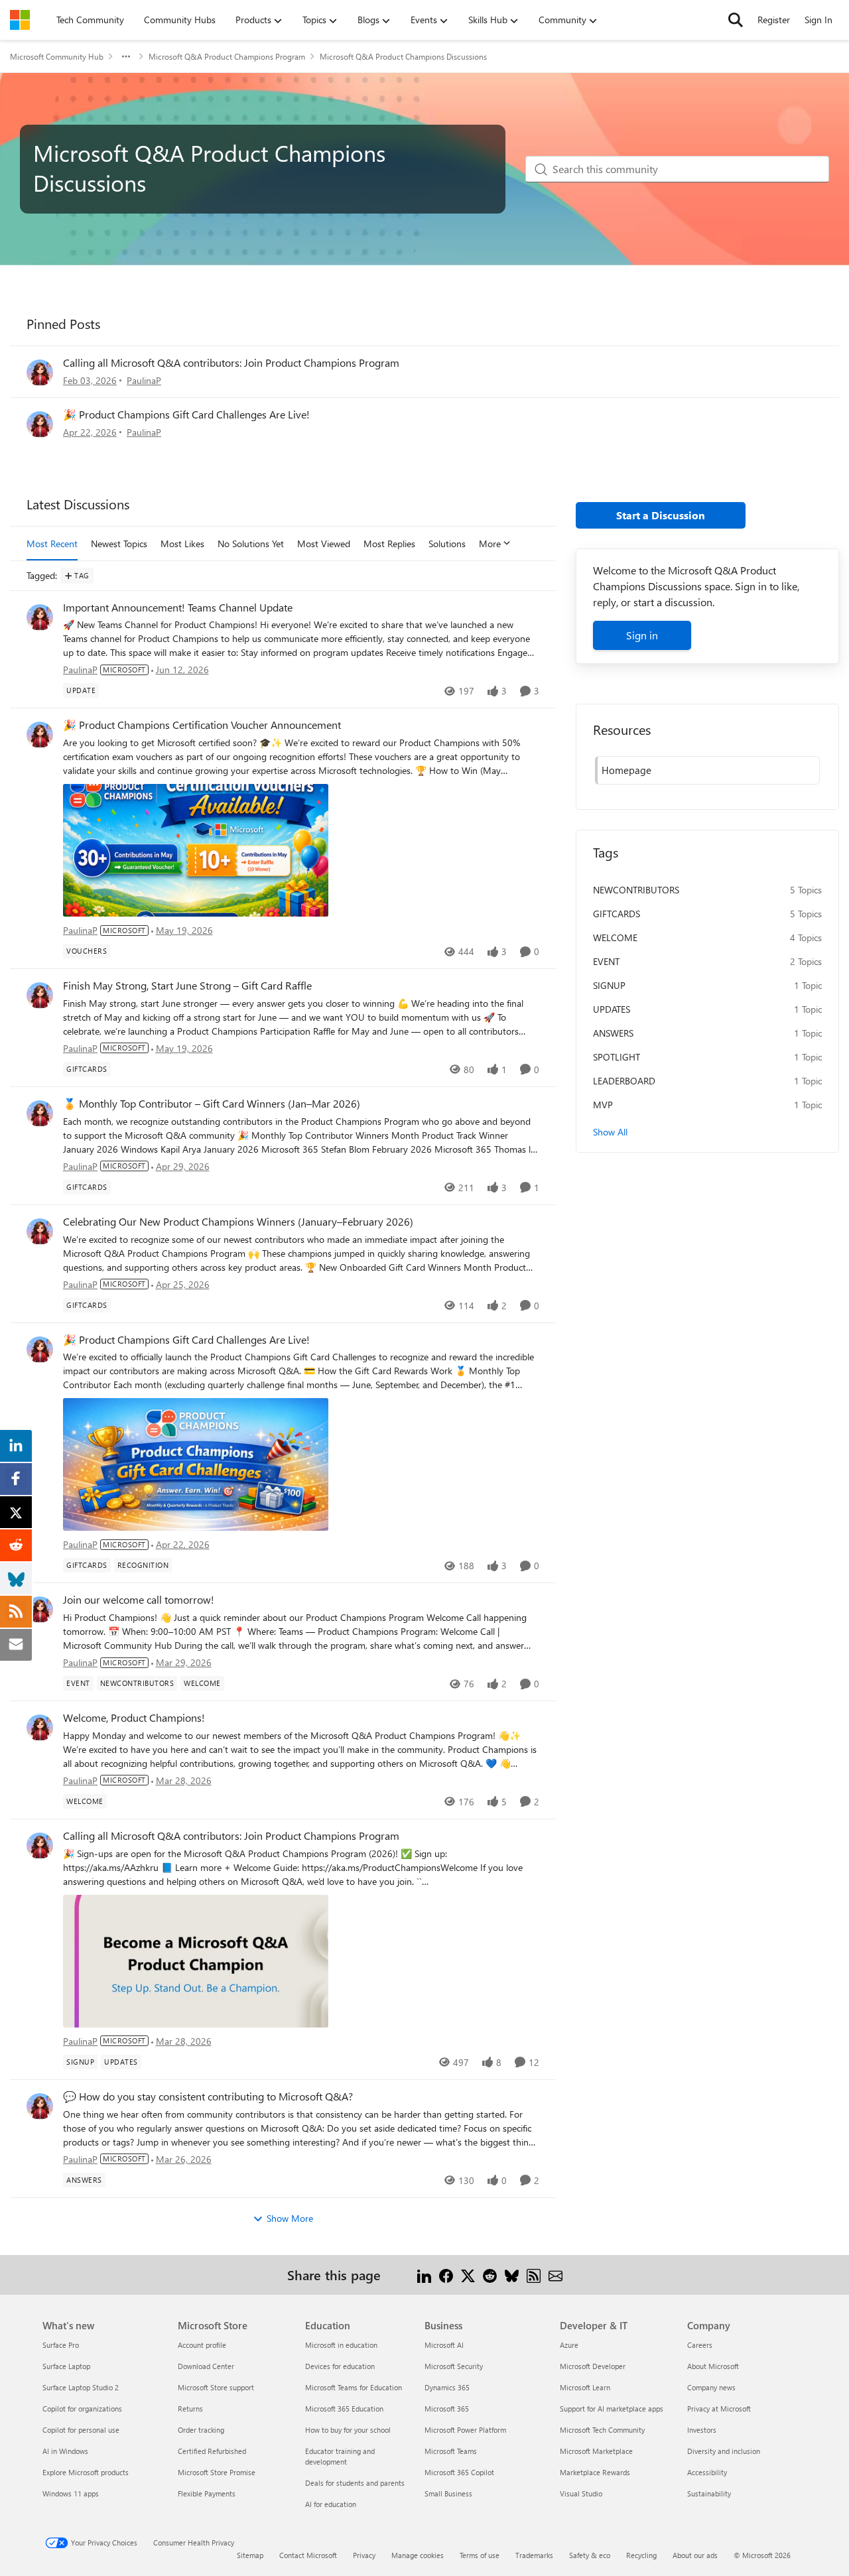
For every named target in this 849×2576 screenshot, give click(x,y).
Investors (702, 2430)
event (606, 961)
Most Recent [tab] (52, 544)
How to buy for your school (348, 2430)
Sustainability (709, 2493)
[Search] (736, 20)
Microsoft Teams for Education (354, 2387)
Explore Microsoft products (86, 2472)
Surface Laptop (66, 2366)
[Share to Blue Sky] (512, 2275)
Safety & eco (590, 2555)
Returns (190, 2409)
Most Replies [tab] (389, 544)
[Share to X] (468, 2275)
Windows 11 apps (71, 2493)
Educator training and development (340, 2456)
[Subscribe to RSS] (534, 2275)
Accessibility (707, 2472)
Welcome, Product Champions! (134, 1718)
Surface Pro (61, 2345)
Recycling (641, 2555)
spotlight (617, 1057)
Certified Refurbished (212, 2451)
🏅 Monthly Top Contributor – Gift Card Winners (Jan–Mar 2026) (212, 1104)
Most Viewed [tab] (324, 544)
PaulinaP (144, 380)
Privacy (364, 2555)
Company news (711, 2387)
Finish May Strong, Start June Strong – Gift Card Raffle (187, 986)
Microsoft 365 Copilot (459, 2472)
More (490, 544)
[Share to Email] (555, 2275)
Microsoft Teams (451, 2451)
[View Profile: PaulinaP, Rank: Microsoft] (40, 373)
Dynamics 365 (447, 2387)
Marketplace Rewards (595, 2472)
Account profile (202, 2345)
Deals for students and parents (355, 2483)
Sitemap (250, 2555)
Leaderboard (624, 1081)
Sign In (818, 20)
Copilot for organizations (82, 2409)
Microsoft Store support (216, 2387)
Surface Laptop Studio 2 (81, 2387)
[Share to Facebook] (446, 2275)
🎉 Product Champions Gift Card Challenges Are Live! (186, 414)
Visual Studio (581, 2493)
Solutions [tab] (447, 544)
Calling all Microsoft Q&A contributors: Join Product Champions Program (231, 362)
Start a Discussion (661, 515)
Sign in (642, 635)
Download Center (206, 2366)
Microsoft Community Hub (57, 56)
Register (774, 20)
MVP (603, 1105)
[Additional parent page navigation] (126, 56)
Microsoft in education (341, 2345)
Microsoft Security (454, 2366)
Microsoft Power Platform (465, 2430)
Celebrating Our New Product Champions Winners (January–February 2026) (238, 1222)
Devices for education (340, 2366)
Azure (569, 2345)
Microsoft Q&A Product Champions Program (227, 56)
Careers (700, 2345)
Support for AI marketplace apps (612, 2409)
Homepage (626, 770)
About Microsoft (713, 2366)
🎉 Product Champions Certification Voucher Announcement (202, 725)
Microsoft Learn (585, 2387)
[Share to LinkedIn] (424, 2275)
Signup (609, 985)
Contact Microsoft (308, 2555)
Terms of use (480, 2555)
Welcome (615, 937)
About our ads (695, 2555)
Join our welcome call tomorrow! (139, 1600)
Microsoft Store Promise (217, 2472)
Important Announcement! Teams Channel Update (178, 608)
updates (612, 1009)
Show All (610, 1132)
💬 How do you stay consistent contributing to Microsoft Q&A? (208, 2096)
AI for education (331, 2504)
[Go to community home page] (20, 20)
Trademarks (534, 2555)
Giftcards (617, 914)
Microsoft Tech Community (602, 2430)
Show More (290, 2218)
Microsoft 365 (447, 2409)
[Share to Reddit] (490, 2275)
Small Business (448, 2493)
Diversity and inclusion (724, 2451)
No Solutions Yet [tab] (251, 544)
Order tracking (201, 2430)
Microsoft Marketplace (596, 2451)
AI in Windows (65, 2451)
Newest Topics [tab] (119, 544)
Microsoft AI (444, 2345)
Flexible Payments (207, 2493)
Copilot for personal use (81, 2430)
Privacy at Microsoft (719, 2409)
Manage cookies (418, 2555)
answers (613, 1033)
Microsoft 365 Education (344, 2409)
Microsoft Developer (593, 2366)
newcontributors (636, 890)
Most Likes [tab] (182, 544)
